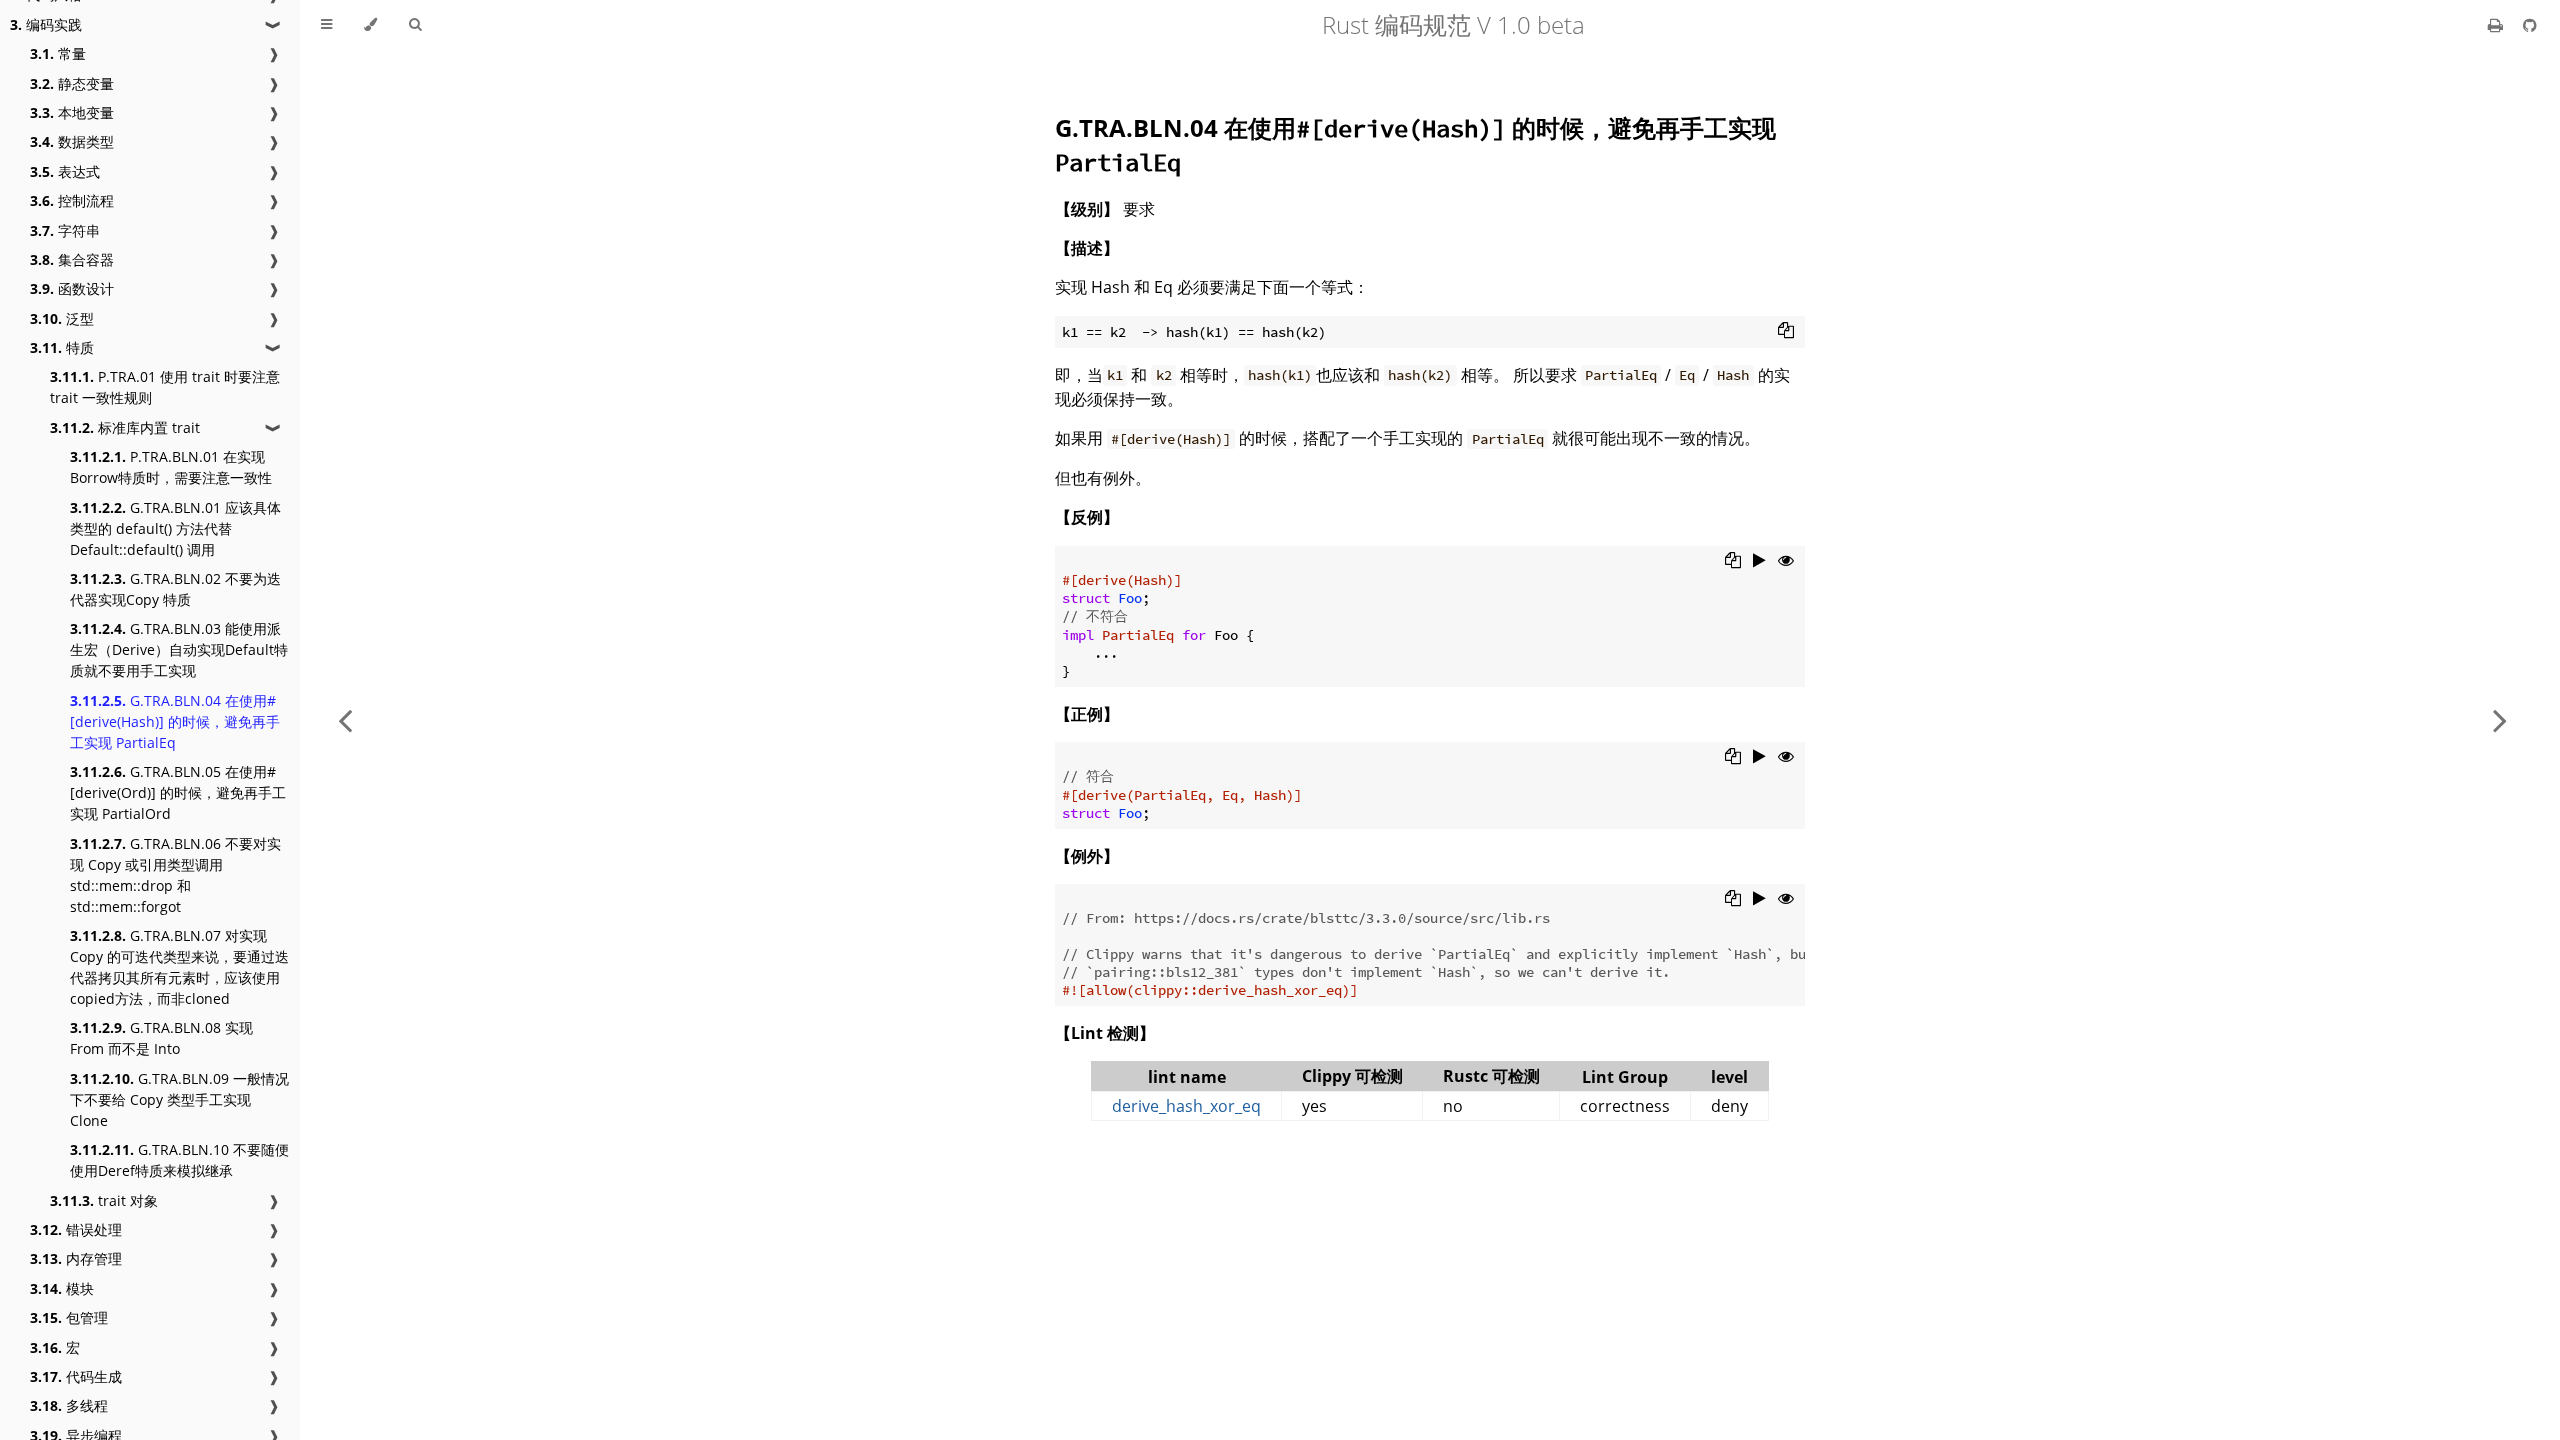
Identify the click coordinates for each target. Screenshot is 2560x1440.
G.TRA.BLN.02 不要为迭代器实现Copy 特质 (175, 589)
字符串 (65, 230)
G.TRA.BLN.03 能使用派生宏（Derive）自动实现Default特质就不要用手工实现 (179, 649)
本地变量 (72, 112)
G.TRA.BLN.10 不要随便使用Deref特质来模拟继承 (179, 1160)
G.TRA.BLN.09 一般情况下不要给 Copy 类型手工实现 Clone (179, 1099)
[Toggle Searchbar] (415, 25)
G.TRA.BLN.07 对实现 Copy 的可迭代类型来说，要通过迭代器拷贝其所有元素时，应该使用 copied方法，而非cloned (179, 967)
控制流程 (72, 200)
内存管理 (76, 1258)
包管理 (69, 1317)
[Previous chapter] (345, 720)
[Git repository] (2530, 25)
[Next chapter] (2500, 720)
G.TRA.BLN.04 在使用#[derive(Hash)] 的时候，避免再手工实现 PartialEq (175, 721)
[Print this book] (2497, 25)
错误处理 (76, 1229)
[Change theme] (370, 25)
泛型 (62, 318)
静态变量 (72, 83)
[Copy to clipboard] (1786, 330)
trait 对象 (104, 1200)
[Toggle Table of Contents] (326, 25)
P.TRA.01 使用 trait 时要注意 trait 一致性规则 (165, 387)
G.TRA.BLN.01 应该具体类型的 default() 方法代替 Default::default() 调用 (175, 528)
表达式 (65, 171)
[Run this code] (1759, 560)
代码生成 (76, 1376)
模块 (62, 1288)
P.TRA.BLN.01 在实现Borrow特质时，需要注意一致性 (171, 467)
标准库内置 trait (125, 427)
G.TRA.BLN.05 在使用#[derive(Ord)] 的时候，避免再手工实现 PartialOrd (178, 792)
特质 (62, 347)
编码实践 (46, 24)
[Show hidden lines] (1786, 560)
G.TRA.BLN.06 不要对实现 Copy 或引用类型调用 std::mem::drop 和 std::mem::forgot (175, 875)
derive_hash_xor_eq (1186, 1106)
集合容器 (72, 259)
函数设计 (72, 288)
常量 (58, 53)
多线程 (69, 1405)
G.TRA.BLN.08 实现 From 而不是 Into (161, 1038)
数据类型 (72, 141)
